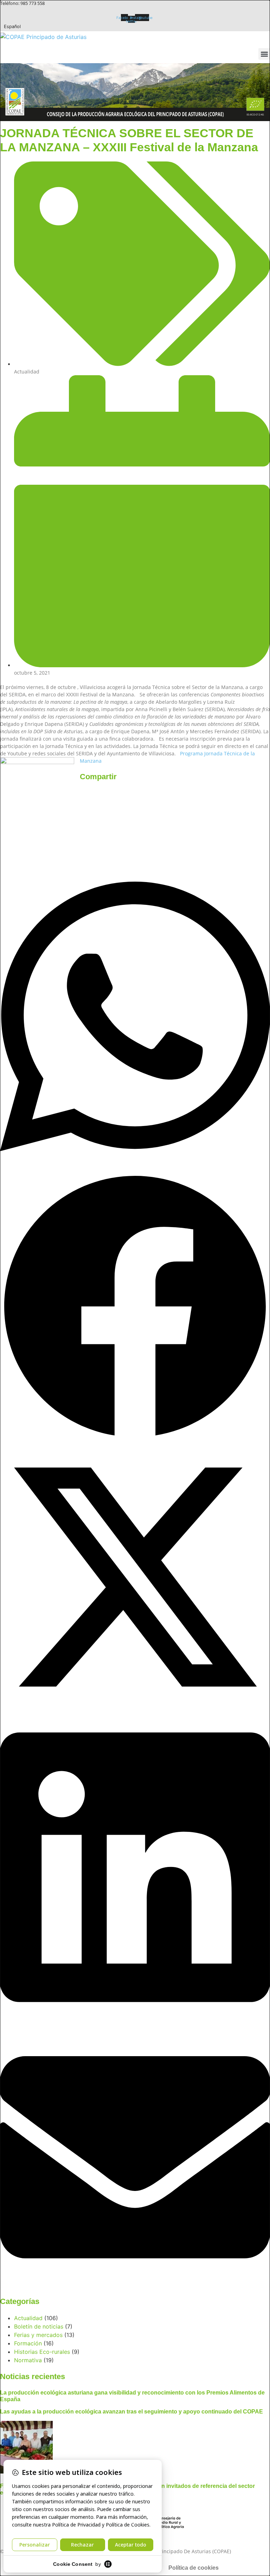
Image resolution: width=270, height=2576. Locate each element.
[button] (264, 54)
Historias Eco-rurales (42, 2352)
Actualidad (27, 372)
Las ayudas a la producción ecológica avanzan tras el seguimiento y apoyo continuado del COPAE (131, 2412)
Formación (28, 2343)
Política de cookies (194, 2568)
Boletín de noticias (39, 2326)
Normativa (28, 2360)
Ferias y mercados (38, 2335)
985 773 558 (33, 3)
